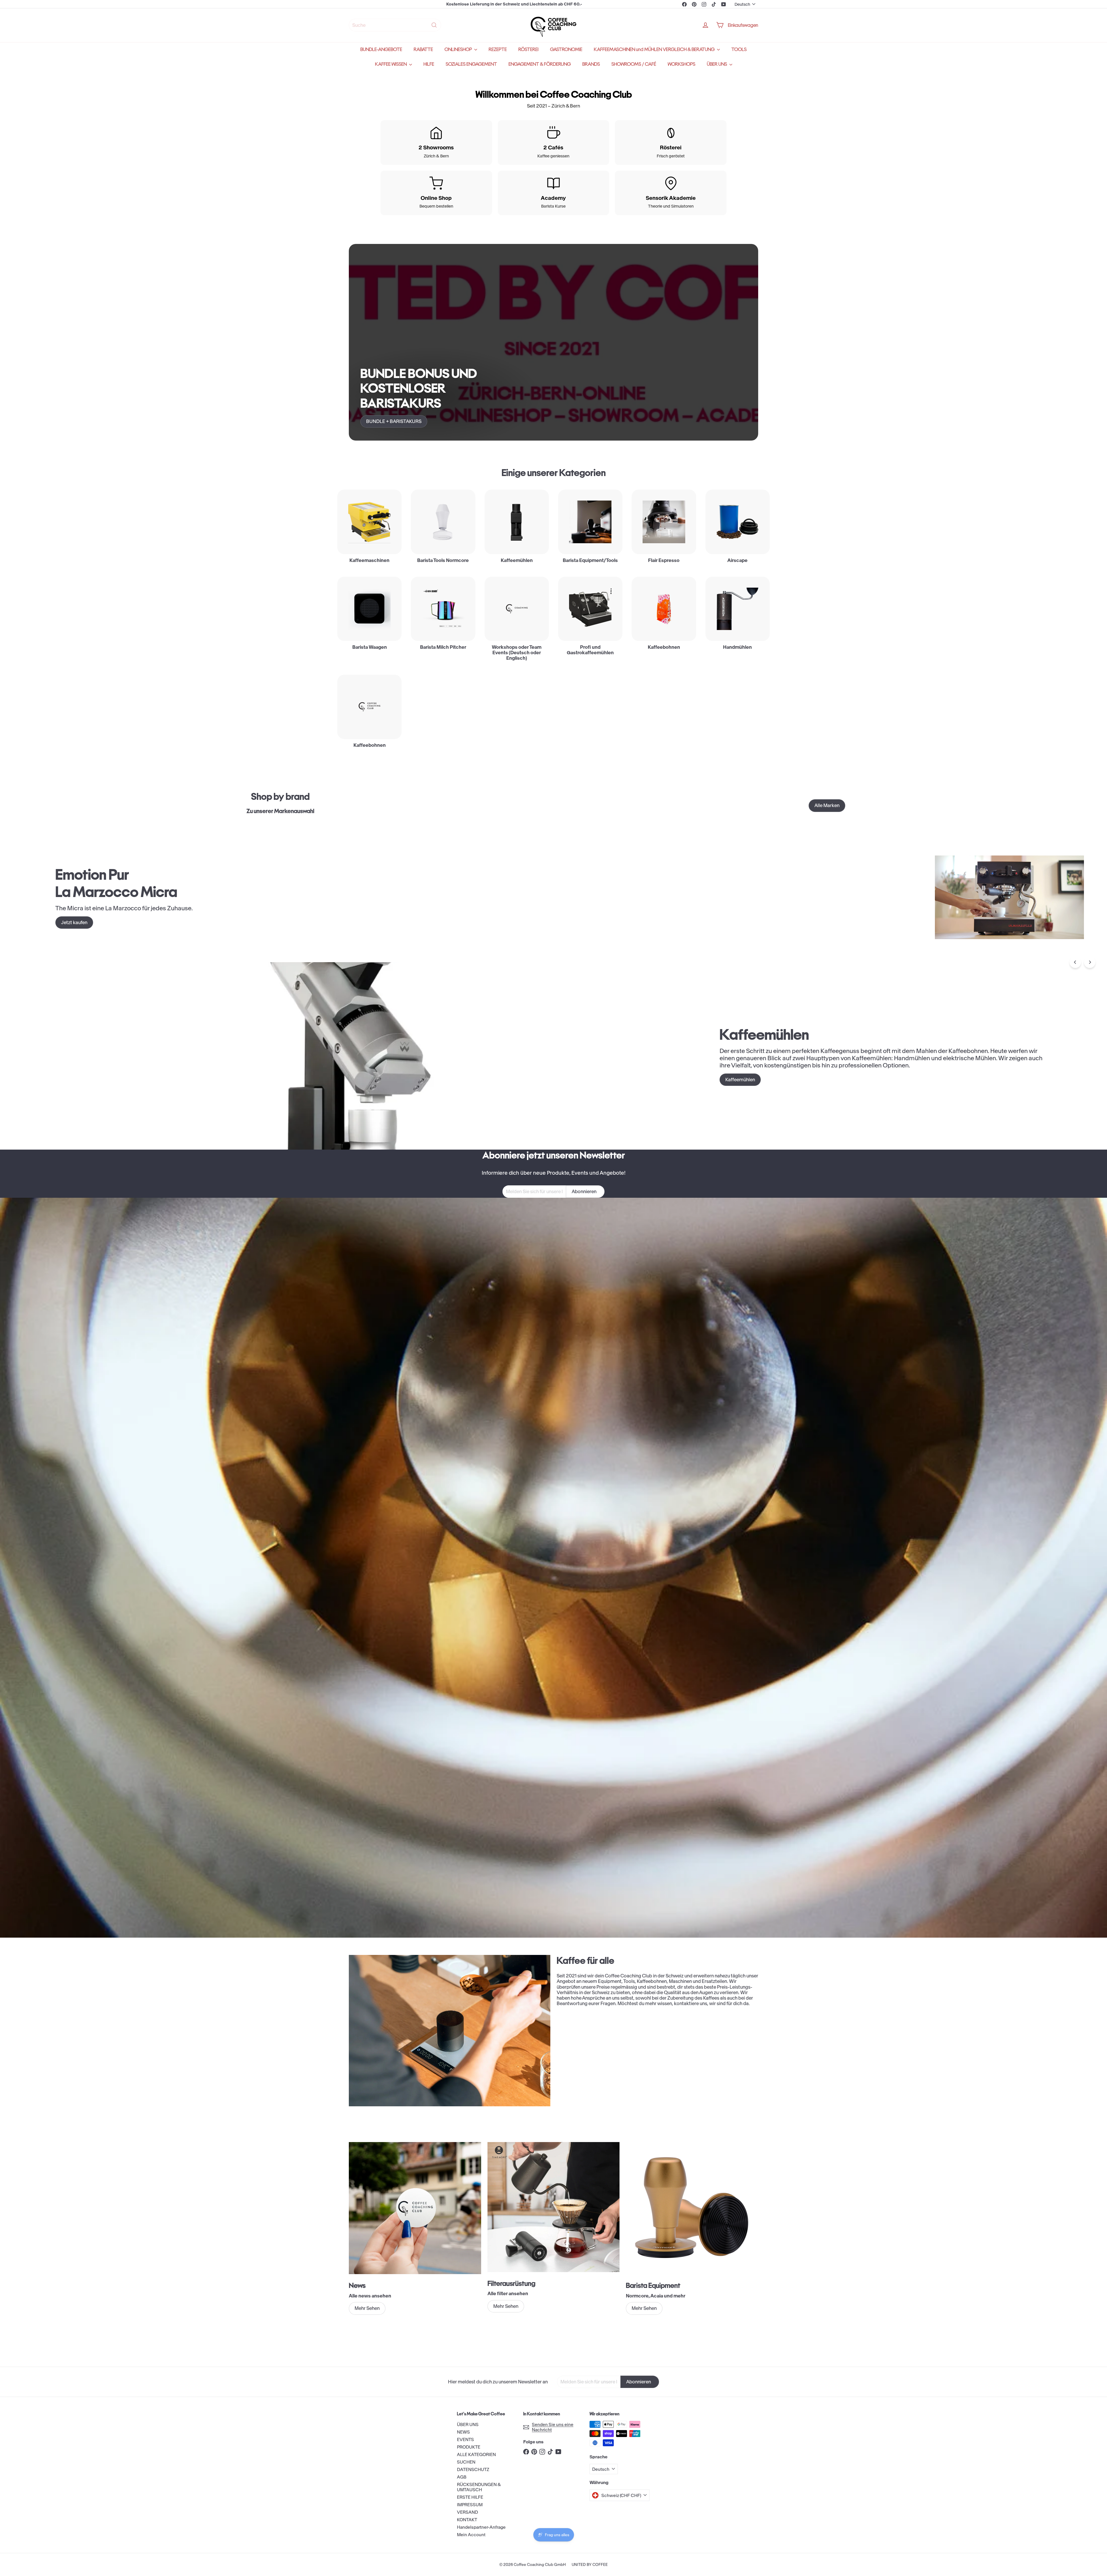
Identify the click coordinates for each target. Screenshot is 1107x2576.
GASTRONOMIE (566, 49)
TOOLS (739, 49)
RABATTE (423, 49)
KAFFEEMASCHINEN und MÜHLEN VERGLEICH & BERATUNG (655, 49)
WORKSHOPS (681, 64)
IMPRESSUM (470, 2505)
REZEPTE (498, 49)
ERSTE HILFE (470, 2497)
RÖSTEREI (528, 49)
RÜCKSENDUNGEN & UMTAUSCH (479, 2487)
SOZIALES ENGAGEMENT (471, 64)
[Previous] (1075, 962)
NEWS (463, 2432)
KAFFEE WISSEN (391, 64)
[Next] (1090, 962)
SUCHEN (466, 2462)
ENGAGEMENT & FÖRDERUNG (540, 64)
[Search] (434, 25)
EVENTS (465, 2439)
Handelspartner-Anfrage (481, 2527)
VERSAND (467, 2512)
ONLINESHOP (459, 49)
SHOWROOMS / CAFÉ (634, 64)
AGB (462, 2477)
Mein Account (471, 2535)
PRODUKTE (469, 2447)
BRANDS (591, 64)
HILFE (429, 64)
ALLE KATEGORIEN (476, 2454)
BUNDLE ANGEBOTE (514, 4)
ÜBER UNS (717, 64)
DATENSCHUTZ (473, 2469)
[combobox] (395, 25)
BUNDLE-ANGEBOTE (381, 49)
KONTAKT (467, 2520)
